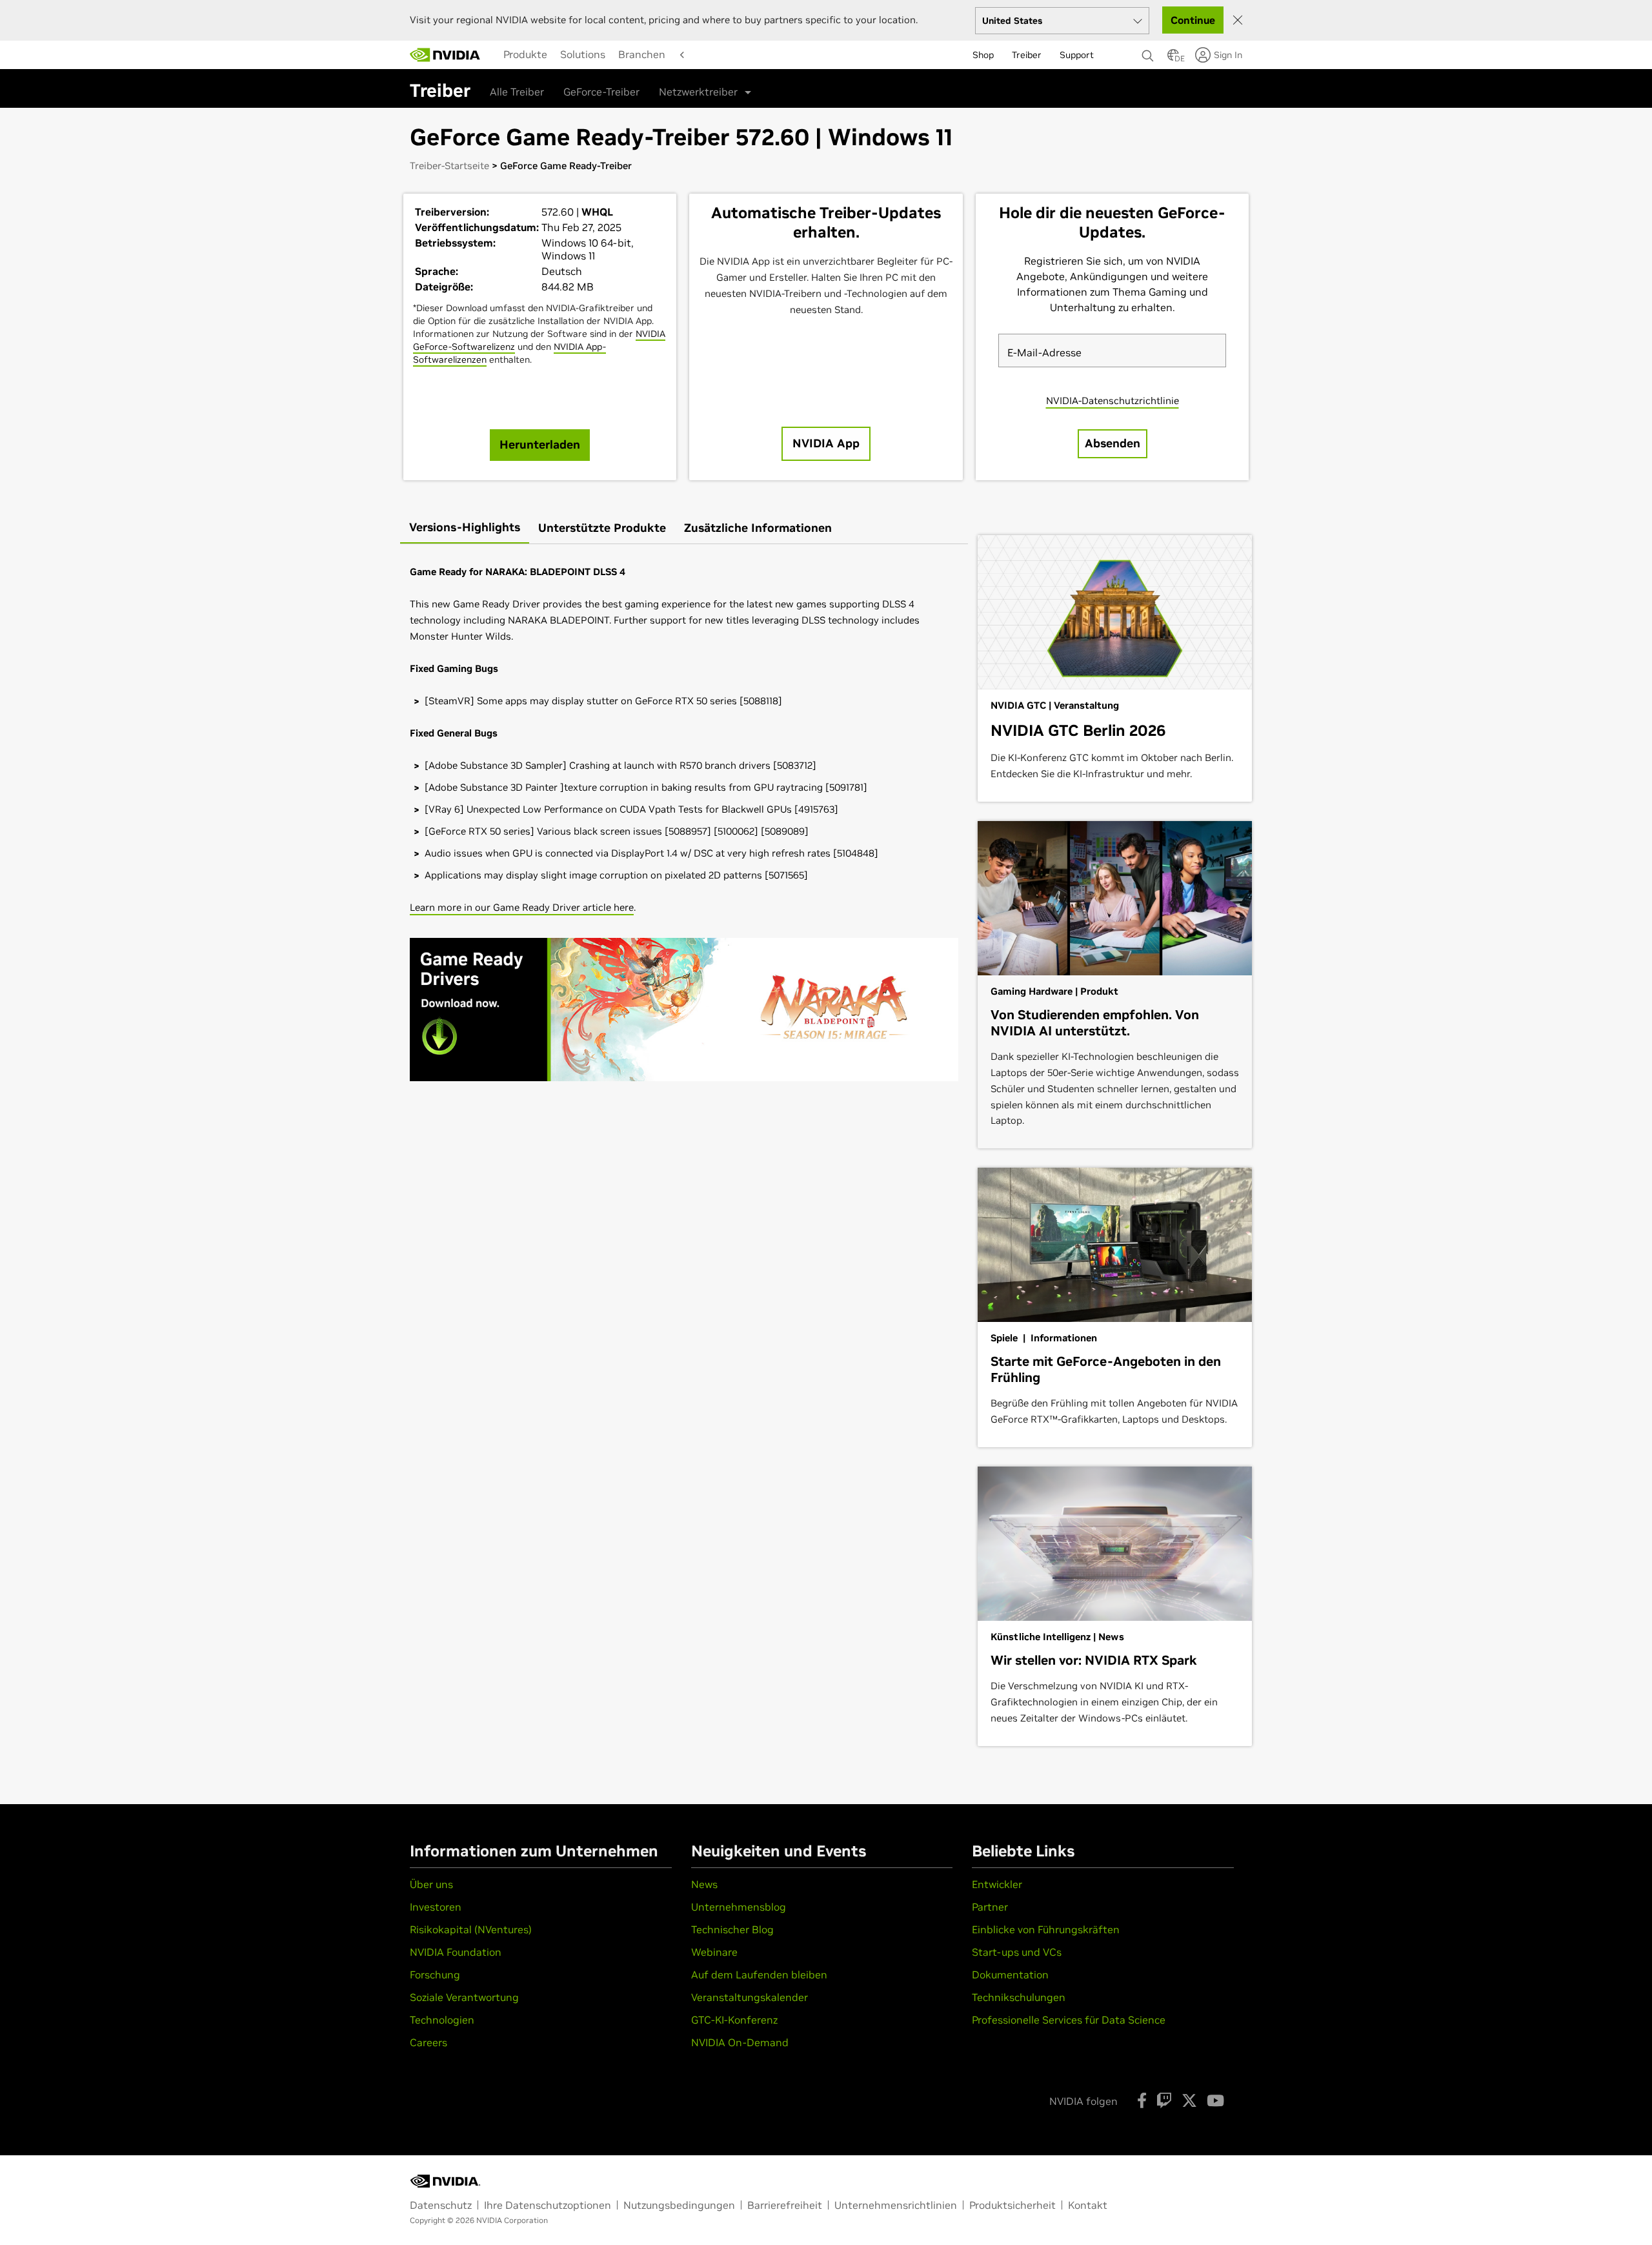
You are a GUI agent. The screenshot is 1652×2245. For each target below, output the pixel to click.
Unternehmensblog (739, 1907)
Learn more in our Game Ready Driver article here (522, 907)
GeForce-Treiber (601, 92)
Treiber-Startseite (449, 166)
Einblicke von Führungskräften (1046, 1929)
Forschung (435, 1975)
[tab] (465, 528)
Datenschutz (441, 2205)
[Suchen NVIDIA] (1148, 52)
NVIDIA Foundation (456, 1952)
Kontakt (1088, 2205)
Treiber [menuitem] (1027, 55)
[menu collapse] (494, 55)
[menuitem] (525, 54)
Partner (990, 1907)
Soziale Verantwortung (464, 1997)
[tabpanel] (684, 828)
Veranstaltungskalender (750, 1997)
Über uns (431, 1884)
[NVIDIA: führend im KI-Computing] (445, 55)
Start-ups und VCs (1017, 1952)
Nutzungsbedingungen (679, 2205)
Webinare (714, 1952)
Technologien (442, 2020)
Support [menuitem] (1077, 55)
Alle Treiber (517, 92)
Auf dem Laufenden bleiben (759, 1975)
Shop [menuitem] (983, 55)
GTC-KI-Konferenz (734, 2020)
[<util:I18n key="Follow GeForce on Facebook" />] (1142, 2100)
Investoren (436, 1907)
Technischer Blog (732, 1929)
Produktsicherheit (1012, 2205)
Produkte (525, 54)
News (704, 1884)
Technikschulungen (1019, 1997)
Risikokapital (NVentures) (471, 1929)
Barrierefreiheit (785, 2205)
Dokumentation (1010, 1975)
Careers (428, 2042)
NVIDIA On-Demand (740, 2042)
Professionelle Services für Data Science (1069, 2020)
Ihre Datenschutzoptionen (548, 2205)
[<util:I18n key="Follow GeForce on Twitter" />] (1189, 2100)
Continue (1193, 20)
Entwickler (997, 1884)
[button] (1173, 59)
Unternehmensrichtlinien (896, 2205)
